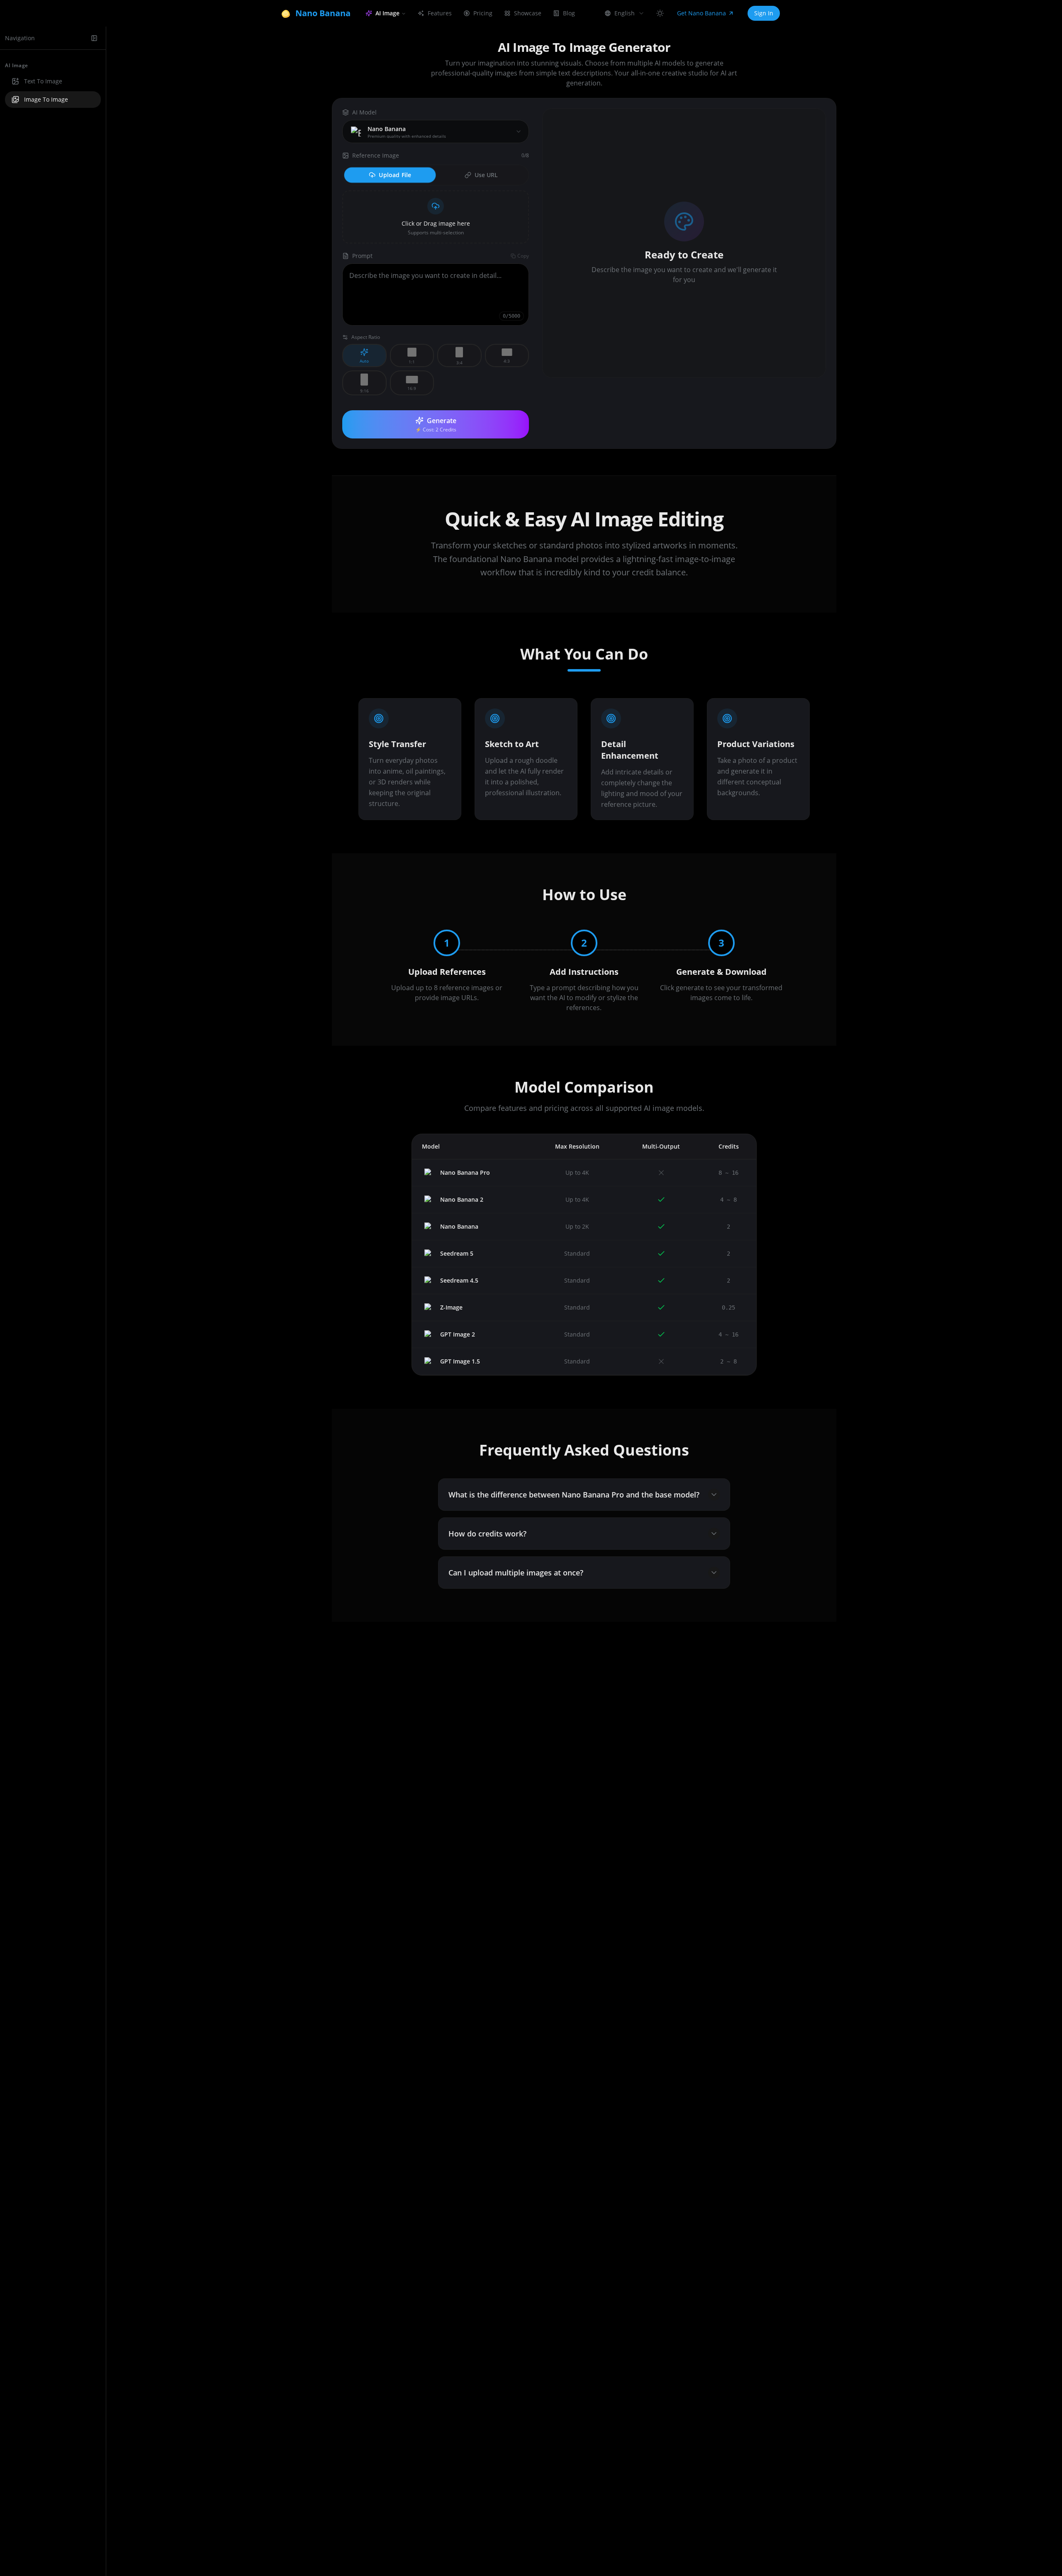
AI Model (364, 112)
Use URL (486, 175)
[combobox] (625, 13)
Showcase (528, 13)
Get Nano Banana (702, 13)
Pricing (483, 13)
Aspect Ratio (366, 337)
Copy (523, 256)
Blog (569, 13)
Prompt (362, 256)
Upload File (395, 175)
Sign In (764, 13)
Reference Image (376, 155)
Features (440, 13)
